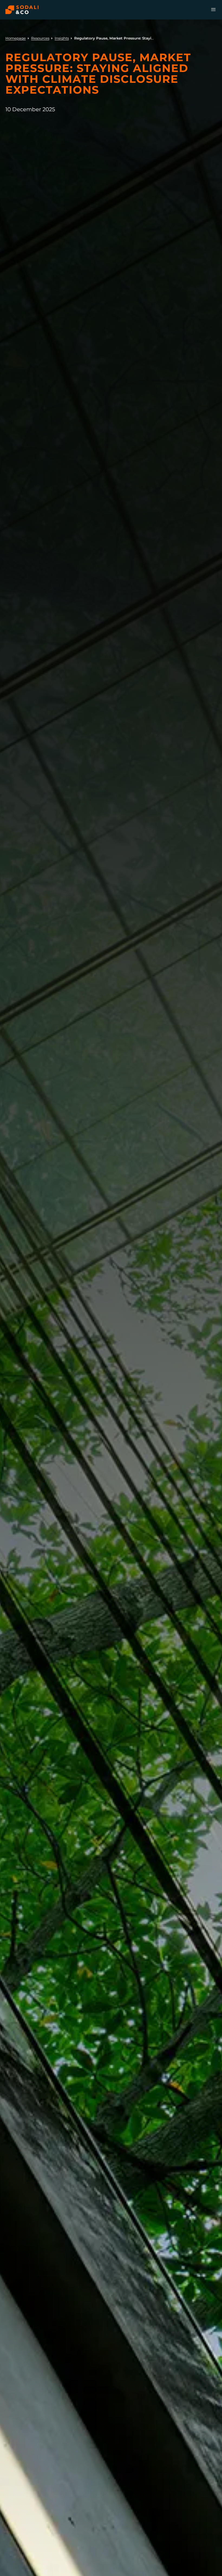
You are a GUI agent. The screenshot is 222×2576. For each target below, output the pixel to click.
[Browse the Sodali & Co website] (22, 10)
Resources (40, 38)
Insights (62, 38)
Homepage (16, 38)
